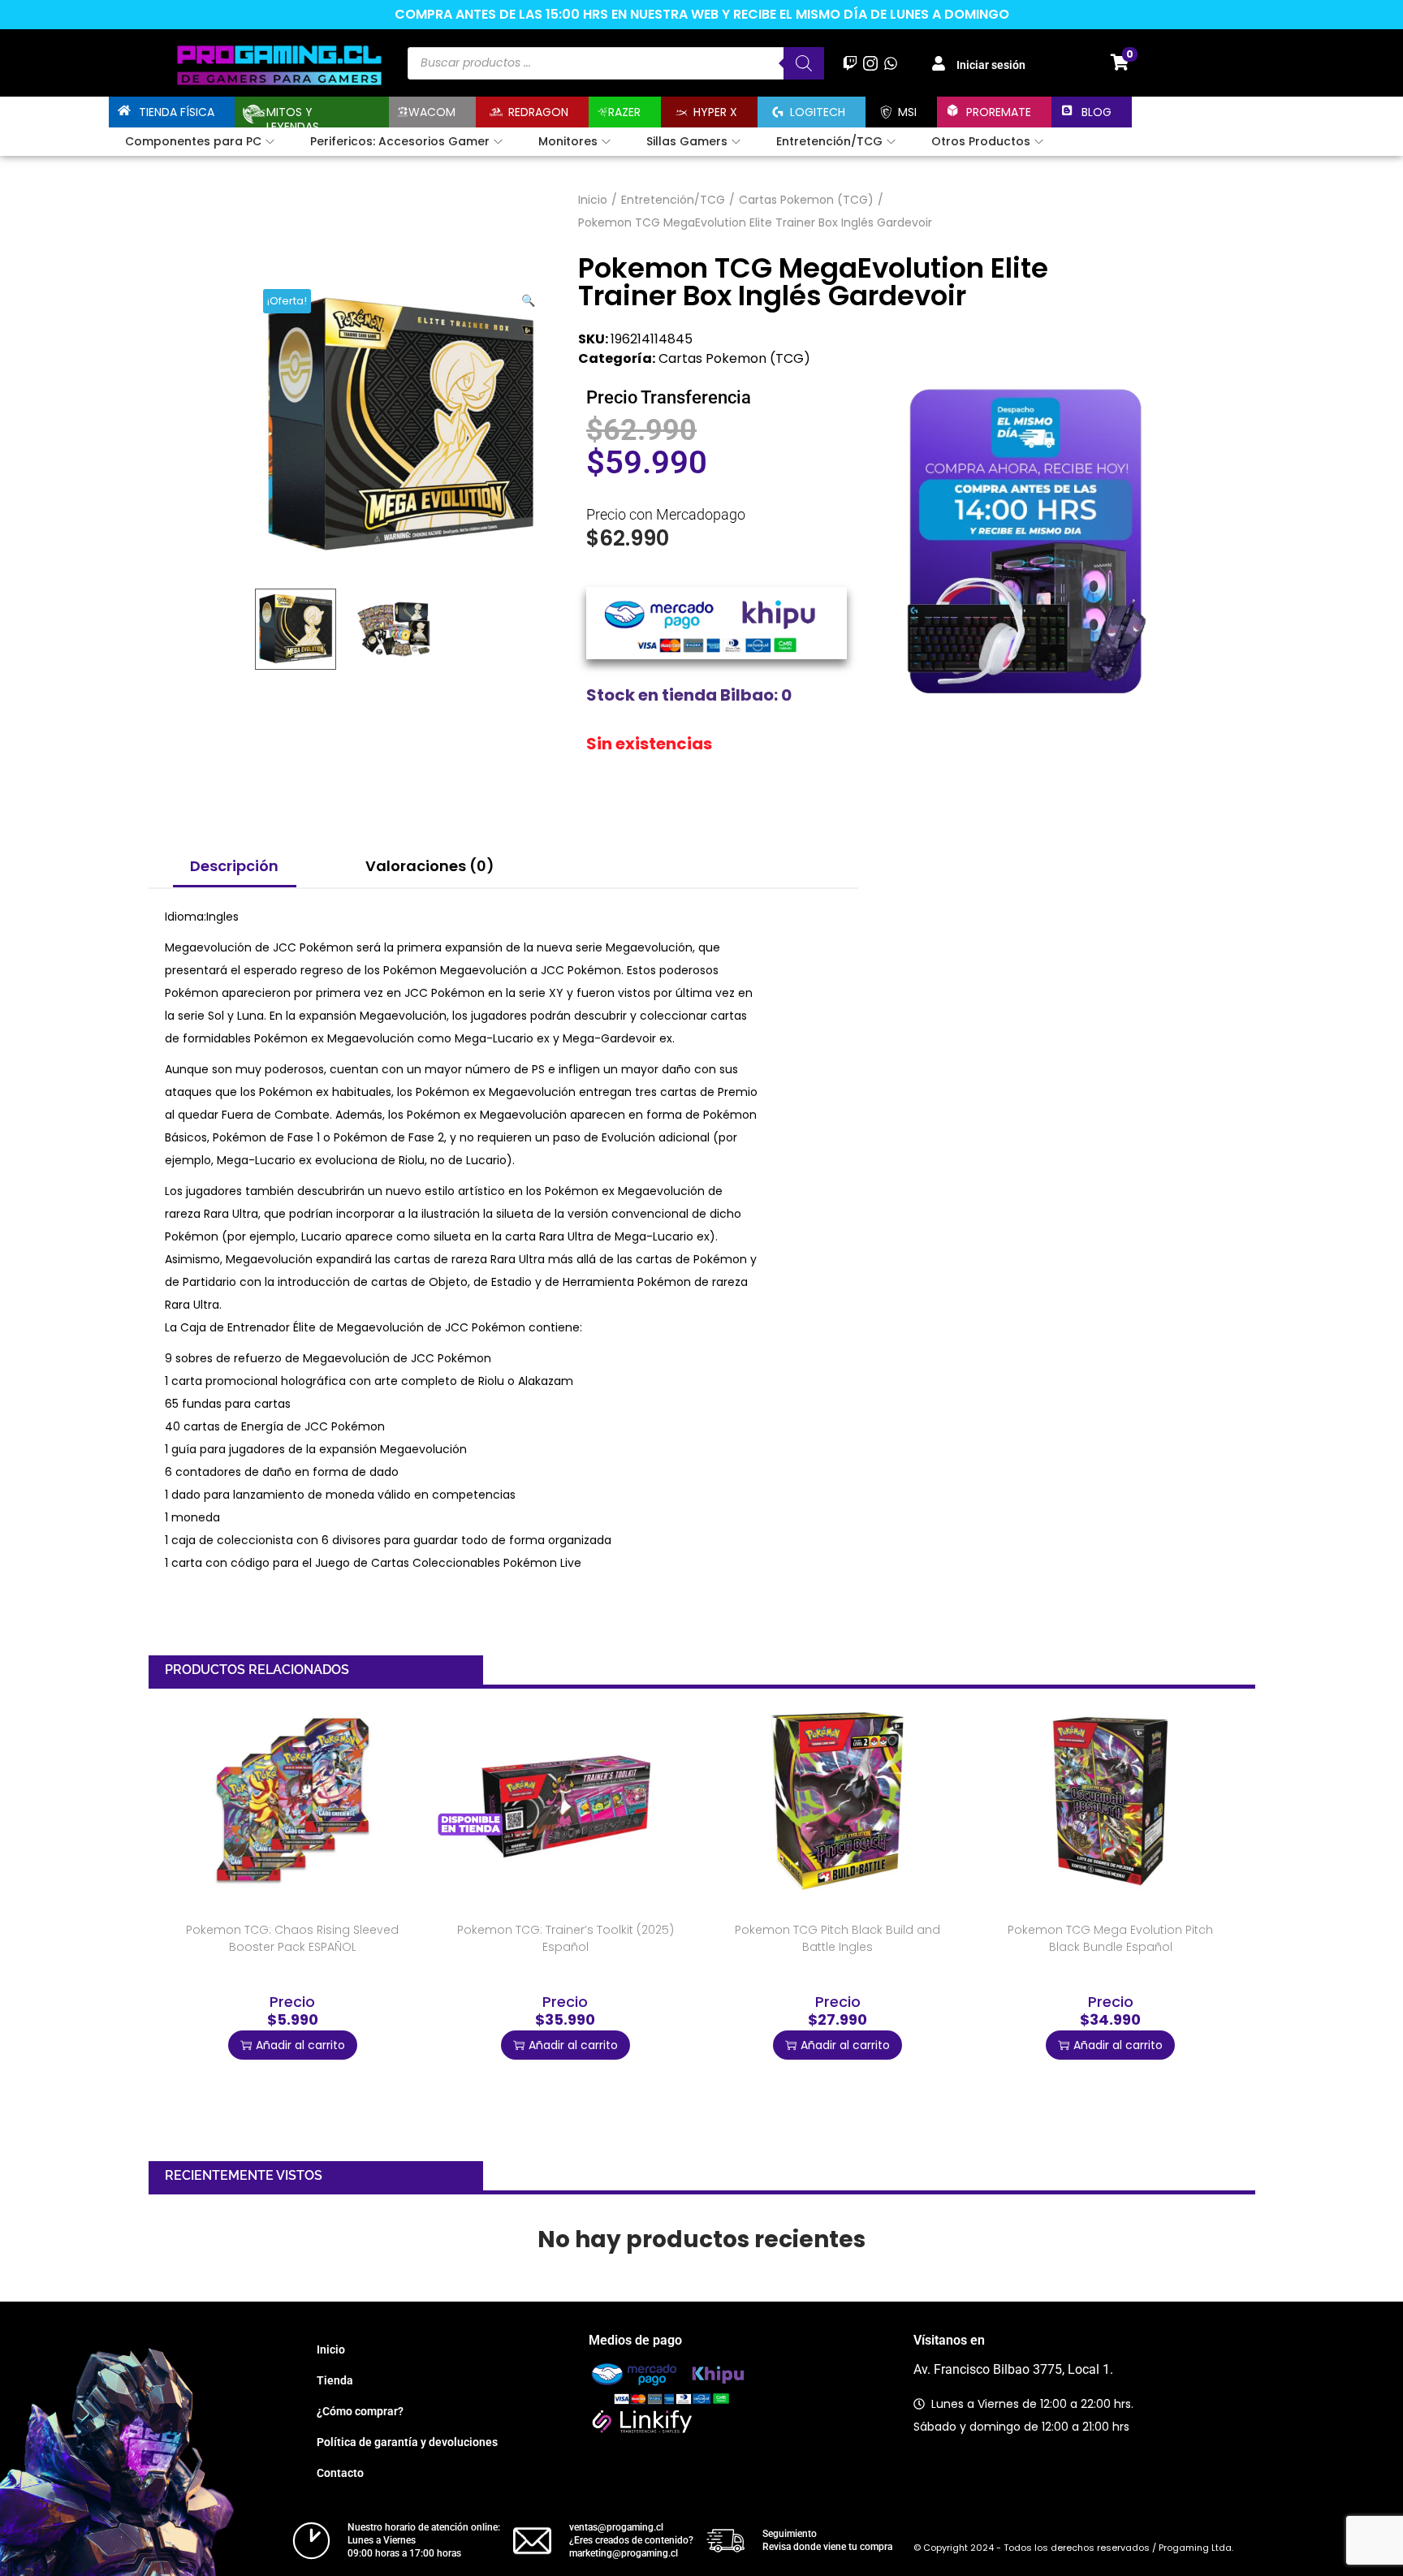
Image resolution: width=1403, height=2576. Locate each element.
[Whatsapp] (891, 63)
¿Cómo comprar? (360, 2411)
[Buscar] (804, 63)
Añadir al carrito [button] (300, 2045)
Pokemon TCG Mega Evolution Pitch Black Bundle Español (1110, 1938)
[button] (529, 297)
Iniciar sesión (991, 65)
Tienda (335, 2380)
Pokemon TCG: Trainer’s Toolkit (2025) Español (566, 1938)
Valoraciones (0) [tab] (430, 866)
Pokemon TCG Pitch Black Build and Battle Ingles (837, 1938)
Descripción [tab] (234, 866)
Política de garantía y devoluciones (407, 2442)
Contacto (340, 2473)
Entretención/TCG (673, 200)
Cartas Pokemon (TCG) (806, 200)
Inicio (593, 200)
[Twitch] (850, 63)
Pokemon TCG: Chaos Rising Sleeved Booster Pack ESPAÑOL (292, 1938)
